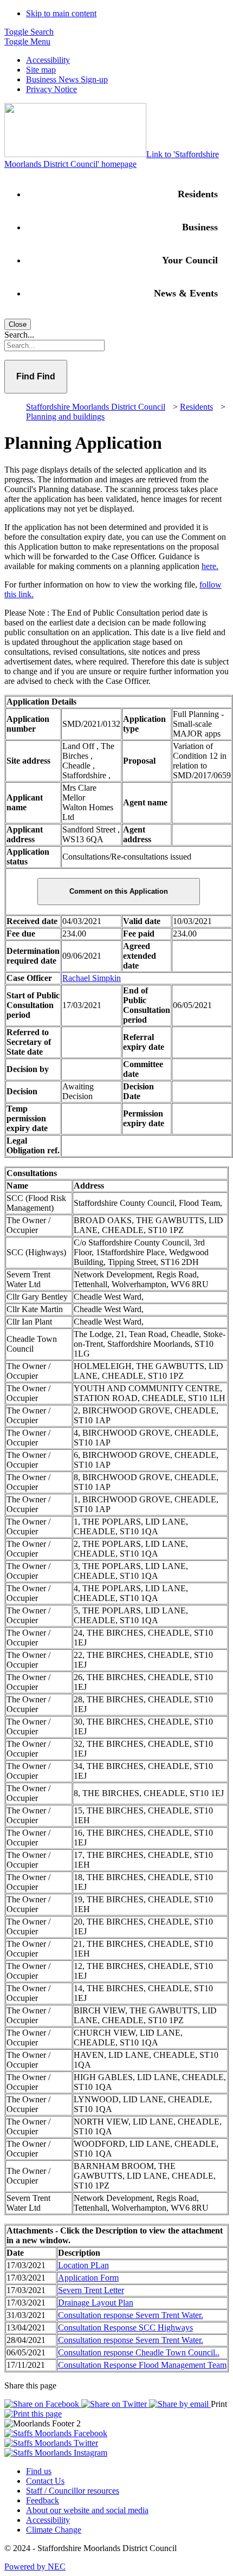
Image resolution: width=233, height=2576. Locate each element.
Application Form (88, 2278)
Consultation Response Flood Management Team (142, 2365)
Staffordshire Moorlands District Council (96, 407)
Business (200, 227)
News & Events (186, 293)
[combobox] (116, 346)
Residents (198, 194)
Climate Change (54, 2530)
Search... (19, 335)
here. (210, 566)
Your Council (190, 260)
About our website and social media (87, 2510)
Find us (39, 2471)
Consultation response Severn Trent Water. (131, 2315)
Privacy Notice (51, 89)
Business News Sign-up (67, 79)
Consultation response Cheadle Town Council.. (139, 2352)
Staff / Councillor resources (73, 2491)
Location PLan (83, 2265)
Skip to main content (61, 13)
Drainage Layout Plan (96, 2303)
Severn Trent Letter (91, 2290)
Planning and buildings (65, 417)
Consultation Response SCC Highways (125, 2328)
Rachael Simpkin (92, 978)
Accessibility (48, 60)
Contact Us (45, 2481)
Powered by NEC (35, 2567)
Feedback (43, 2500)
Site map (41, 70)
